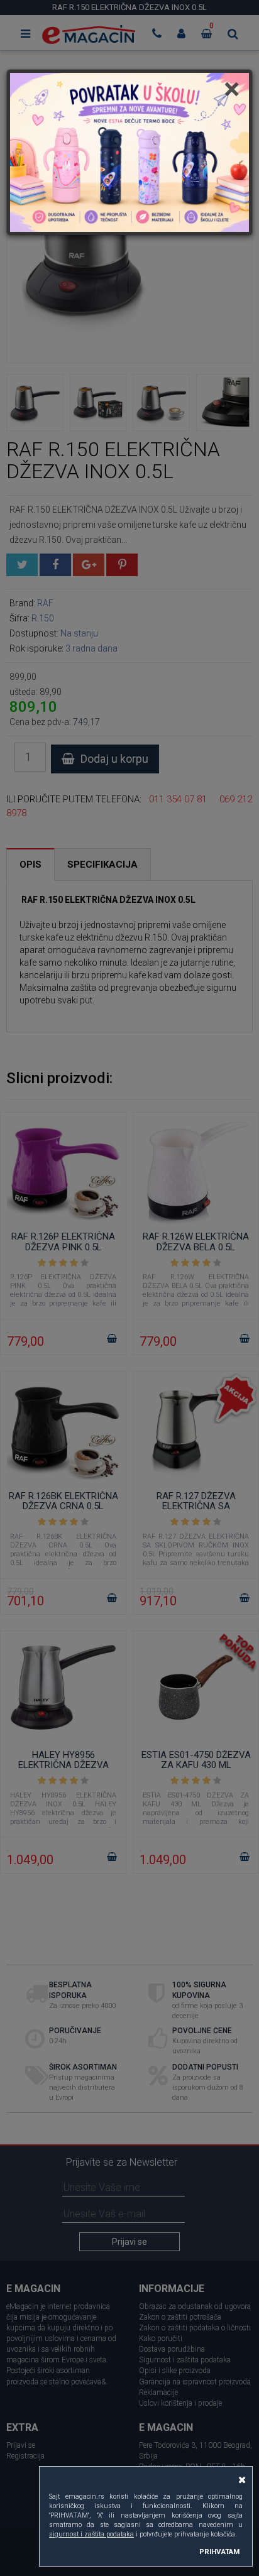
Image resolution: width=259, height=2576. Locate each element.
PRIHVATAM (219, 2551)
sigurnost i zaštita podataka (91, 2534)
